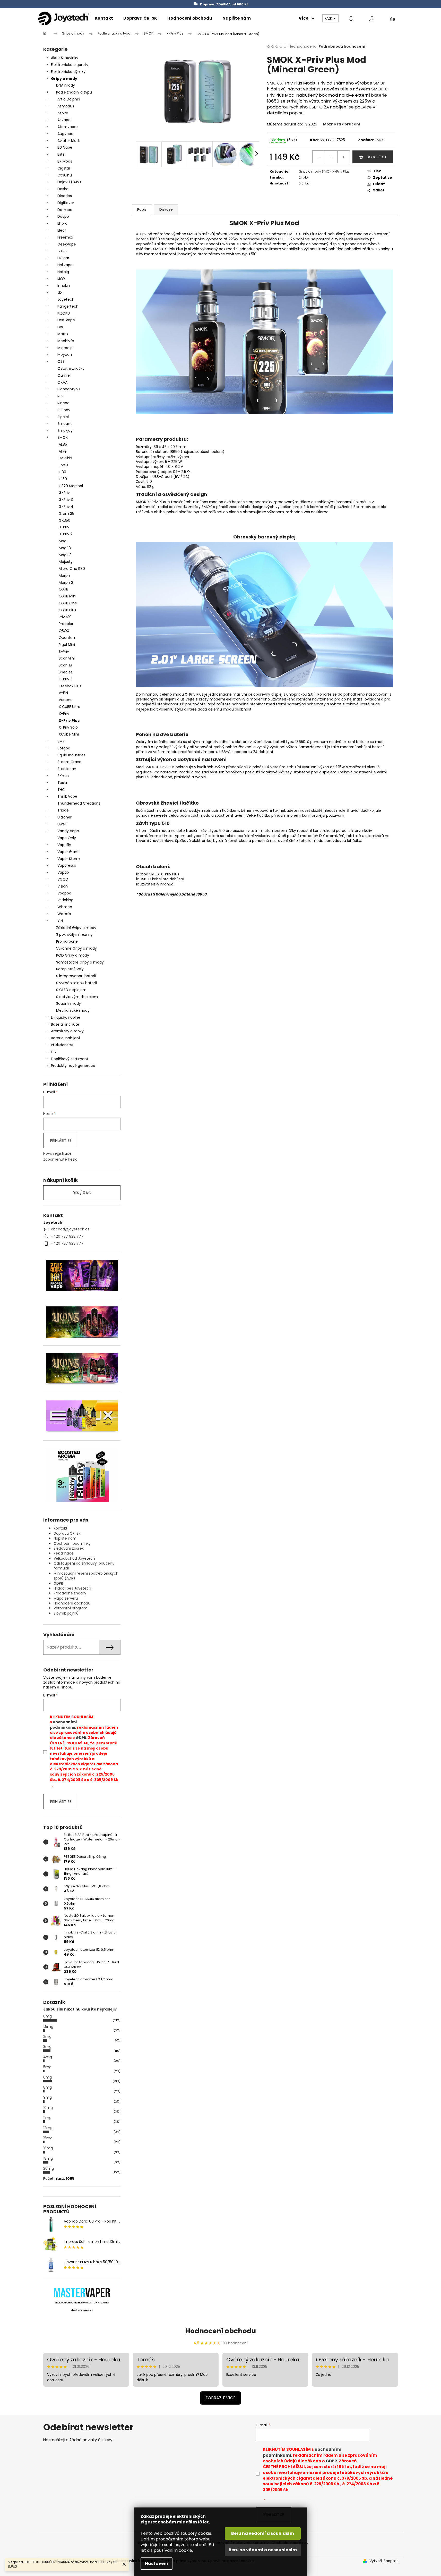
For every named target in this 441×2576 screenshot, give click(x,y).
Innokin (64, 285)
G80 (62, 472)
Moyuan (65, 354)
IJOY (61, 279)
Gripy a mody (64, 79)
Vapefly (64, 845)
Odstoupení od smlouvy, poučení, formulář (84, 1566)
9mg (47, 2097)
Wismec (65, 907)
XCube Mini (69, 734)
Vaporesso (67, 865)
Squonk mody (68, 1003)
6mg (47, 2077)
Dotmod (65, 210)
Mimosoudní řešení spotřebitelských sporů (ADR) (86, 1576)
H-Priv (64, 527)
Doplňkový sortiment (70, 1059)
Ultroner (64, 817)
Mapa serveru (66, 1598)
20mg (49, 2168)
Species (66, 672)
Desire (63, 189)
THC (61, 790)
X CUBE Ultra (70, 707)
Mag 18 (65, 548)
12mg (48, 2128)
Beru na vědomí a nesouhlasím (263, 2550)
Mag (63, 541)
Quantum (68, 638)
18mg (48, 2158)
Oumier (64, 375)
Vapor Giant (68, 852)
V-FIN (63, 693)
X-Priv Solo (68, 727)
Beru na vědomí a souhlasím (263, 2533)
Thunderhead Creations (79, 803)
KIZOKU (64, 313)
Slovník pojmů (66, 1613)
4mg (48, 2057)
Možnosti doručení (342, 124)
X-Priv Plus (69, 721)
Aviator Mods (69, 141)
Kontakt (60, 1528)
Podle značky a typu (74, 92)
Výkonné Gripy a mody (76, 948)
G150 (63, 479)
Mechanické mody (73, 1010)
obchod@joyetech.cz (70, 1229)
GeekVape (67, 244)
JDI (60, 292)
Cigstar (64, 168)
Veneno (66, 700)
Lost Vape (66, 320)
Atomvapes (68, 127)
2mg (47, 2037)
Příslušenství (62, 1045)
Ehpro (62, 223)
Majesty (66, 562)
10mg (48, 2108)
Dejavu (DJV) (69, 182)
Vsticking (65, 900)
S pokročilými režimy (74, 934)
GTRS (62, 251)
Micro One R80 (72, 569)
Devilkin (65, 458)
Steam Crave (69, 762)
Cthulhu (65, 175)
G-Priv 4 (66, 506)
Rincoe (63, 403)
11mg (47, 2118)
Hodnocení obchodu (72, 1603)
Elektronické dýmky (68, 72)
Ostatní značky (71, 368)
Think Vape (67, 796)
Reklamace (64, 1553)
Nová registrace (57, 1154)
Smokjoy (65, 430)
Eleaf (62, 230)
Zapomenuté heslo (60, 1159)
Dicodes (65, 196)
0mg (47, 2016)
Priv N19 (65, 617)
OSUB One (68, 603)
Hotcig (63, 272)
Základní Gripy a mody (76, 928)
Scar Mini (67, 658)
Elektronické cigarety (70, 65)
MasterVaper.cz (82, 2310)
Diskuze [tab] (166, 209)
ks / (82, 1193)
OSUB (63, 589)
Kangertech (68, 306)
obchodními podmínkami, (63, 1725)
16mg (48, 2148)
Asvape (64, 120)
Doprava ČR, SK (67, 1533)
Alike (63, 451)
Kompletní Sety (70, 969)
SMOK (63, 437)
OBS (61, 361)
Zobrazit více (220, 2398)
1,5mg (48, 2026)
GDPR (58, 1583)
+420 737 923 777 (67, 1236)
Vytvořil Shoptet (384, 2561)
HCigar (63, 258)
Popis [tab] (142, 209)
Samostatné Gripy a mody (80, 962)
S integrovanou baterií (76, 976)
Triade (63, 810)
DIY (54, 1052)
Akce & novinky (65, 58)
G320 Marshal (71, 486)
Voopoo (64, 893)
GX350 (64, 520)
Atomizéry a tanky (67, 1031)
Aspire (63, 113)
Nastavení (157, 2564)
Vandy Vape (68, 831)
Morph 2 (66, 582)
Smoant (65, 424)
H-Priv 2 (66, 534)
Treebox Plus (70, 686)
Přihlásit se (61, 1141)
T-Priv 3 (66, 679)
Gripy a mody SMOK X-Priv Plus (324, 171)
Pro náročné (67, 941)
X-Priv (64, 714)
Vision (63, 886)
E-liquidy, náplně (66, 1017)
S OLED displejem (71, 990)
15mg (48, 2138)
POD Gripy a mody (73, 955)
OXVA (62, 382)
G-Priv (64, 493)
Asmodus (66, 106)
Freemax (65, 237)
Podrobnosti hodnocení (342, 47)
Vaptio (63, 872)
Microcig (65, 348)
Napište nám (65, 1538)
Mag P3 (65, 555)
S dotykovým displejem (77, 997)
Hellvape (65, 265)
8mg (47, 2087)
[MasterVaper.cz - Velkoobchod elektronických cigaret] (82, 2292)
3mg (47, 2047)
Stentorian (67, 769)
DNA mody (66, 85)
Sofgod (64, 748)
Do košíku (376, 157)
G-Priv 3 (66, 500)
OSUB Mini (67, 596)
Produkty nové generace (73, 1066)
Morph (64, 576)
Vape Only (67, 838)
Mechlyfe (66, 341)
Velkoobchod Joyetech (74, 1558)
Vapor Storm (69, 859)
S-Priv (64, 652)
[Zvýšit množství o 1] (343, 157)
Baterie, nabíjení (65, 1038)
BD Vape (65, 147)
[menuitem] (104, 18)
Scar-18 (65, 665)
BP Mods (65, 161)
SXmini (63, 776)
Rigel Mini (67, 645)
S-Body (64, 410)
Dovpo (63, 216)
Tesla (62, 783)
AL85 (63, 444)
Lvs (60, 327)
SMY (61, 741)
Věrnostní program (71, 1608)
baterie (379, 95)
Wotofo (64, 914)
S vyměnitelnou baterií (76, 983)
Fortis (63, 465)
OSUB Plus (67, 610)
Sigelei (63, 417)
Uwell (62, 824)
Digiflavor (66, 203)
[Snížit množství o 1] (319, 157)
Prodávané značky (70, 1593)
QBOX (64, 631)
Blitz (61, 154)
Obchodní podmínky (72, 1543)
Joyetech (66, 299)
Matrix (63, 334)
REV (60, 396)
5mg (47, 2067)
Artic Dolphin (69, 99)
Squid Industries (71, 755)
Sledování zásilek (69, 1548)
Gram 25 (66, 513)
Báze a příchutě (65, 1024)
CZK (329, 18)
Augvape (65, 134)
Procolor (66, 624)
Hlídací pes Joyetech (72, 1588)
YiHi (60, 921)
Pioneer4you (69, 389)
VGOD (63, 879)
